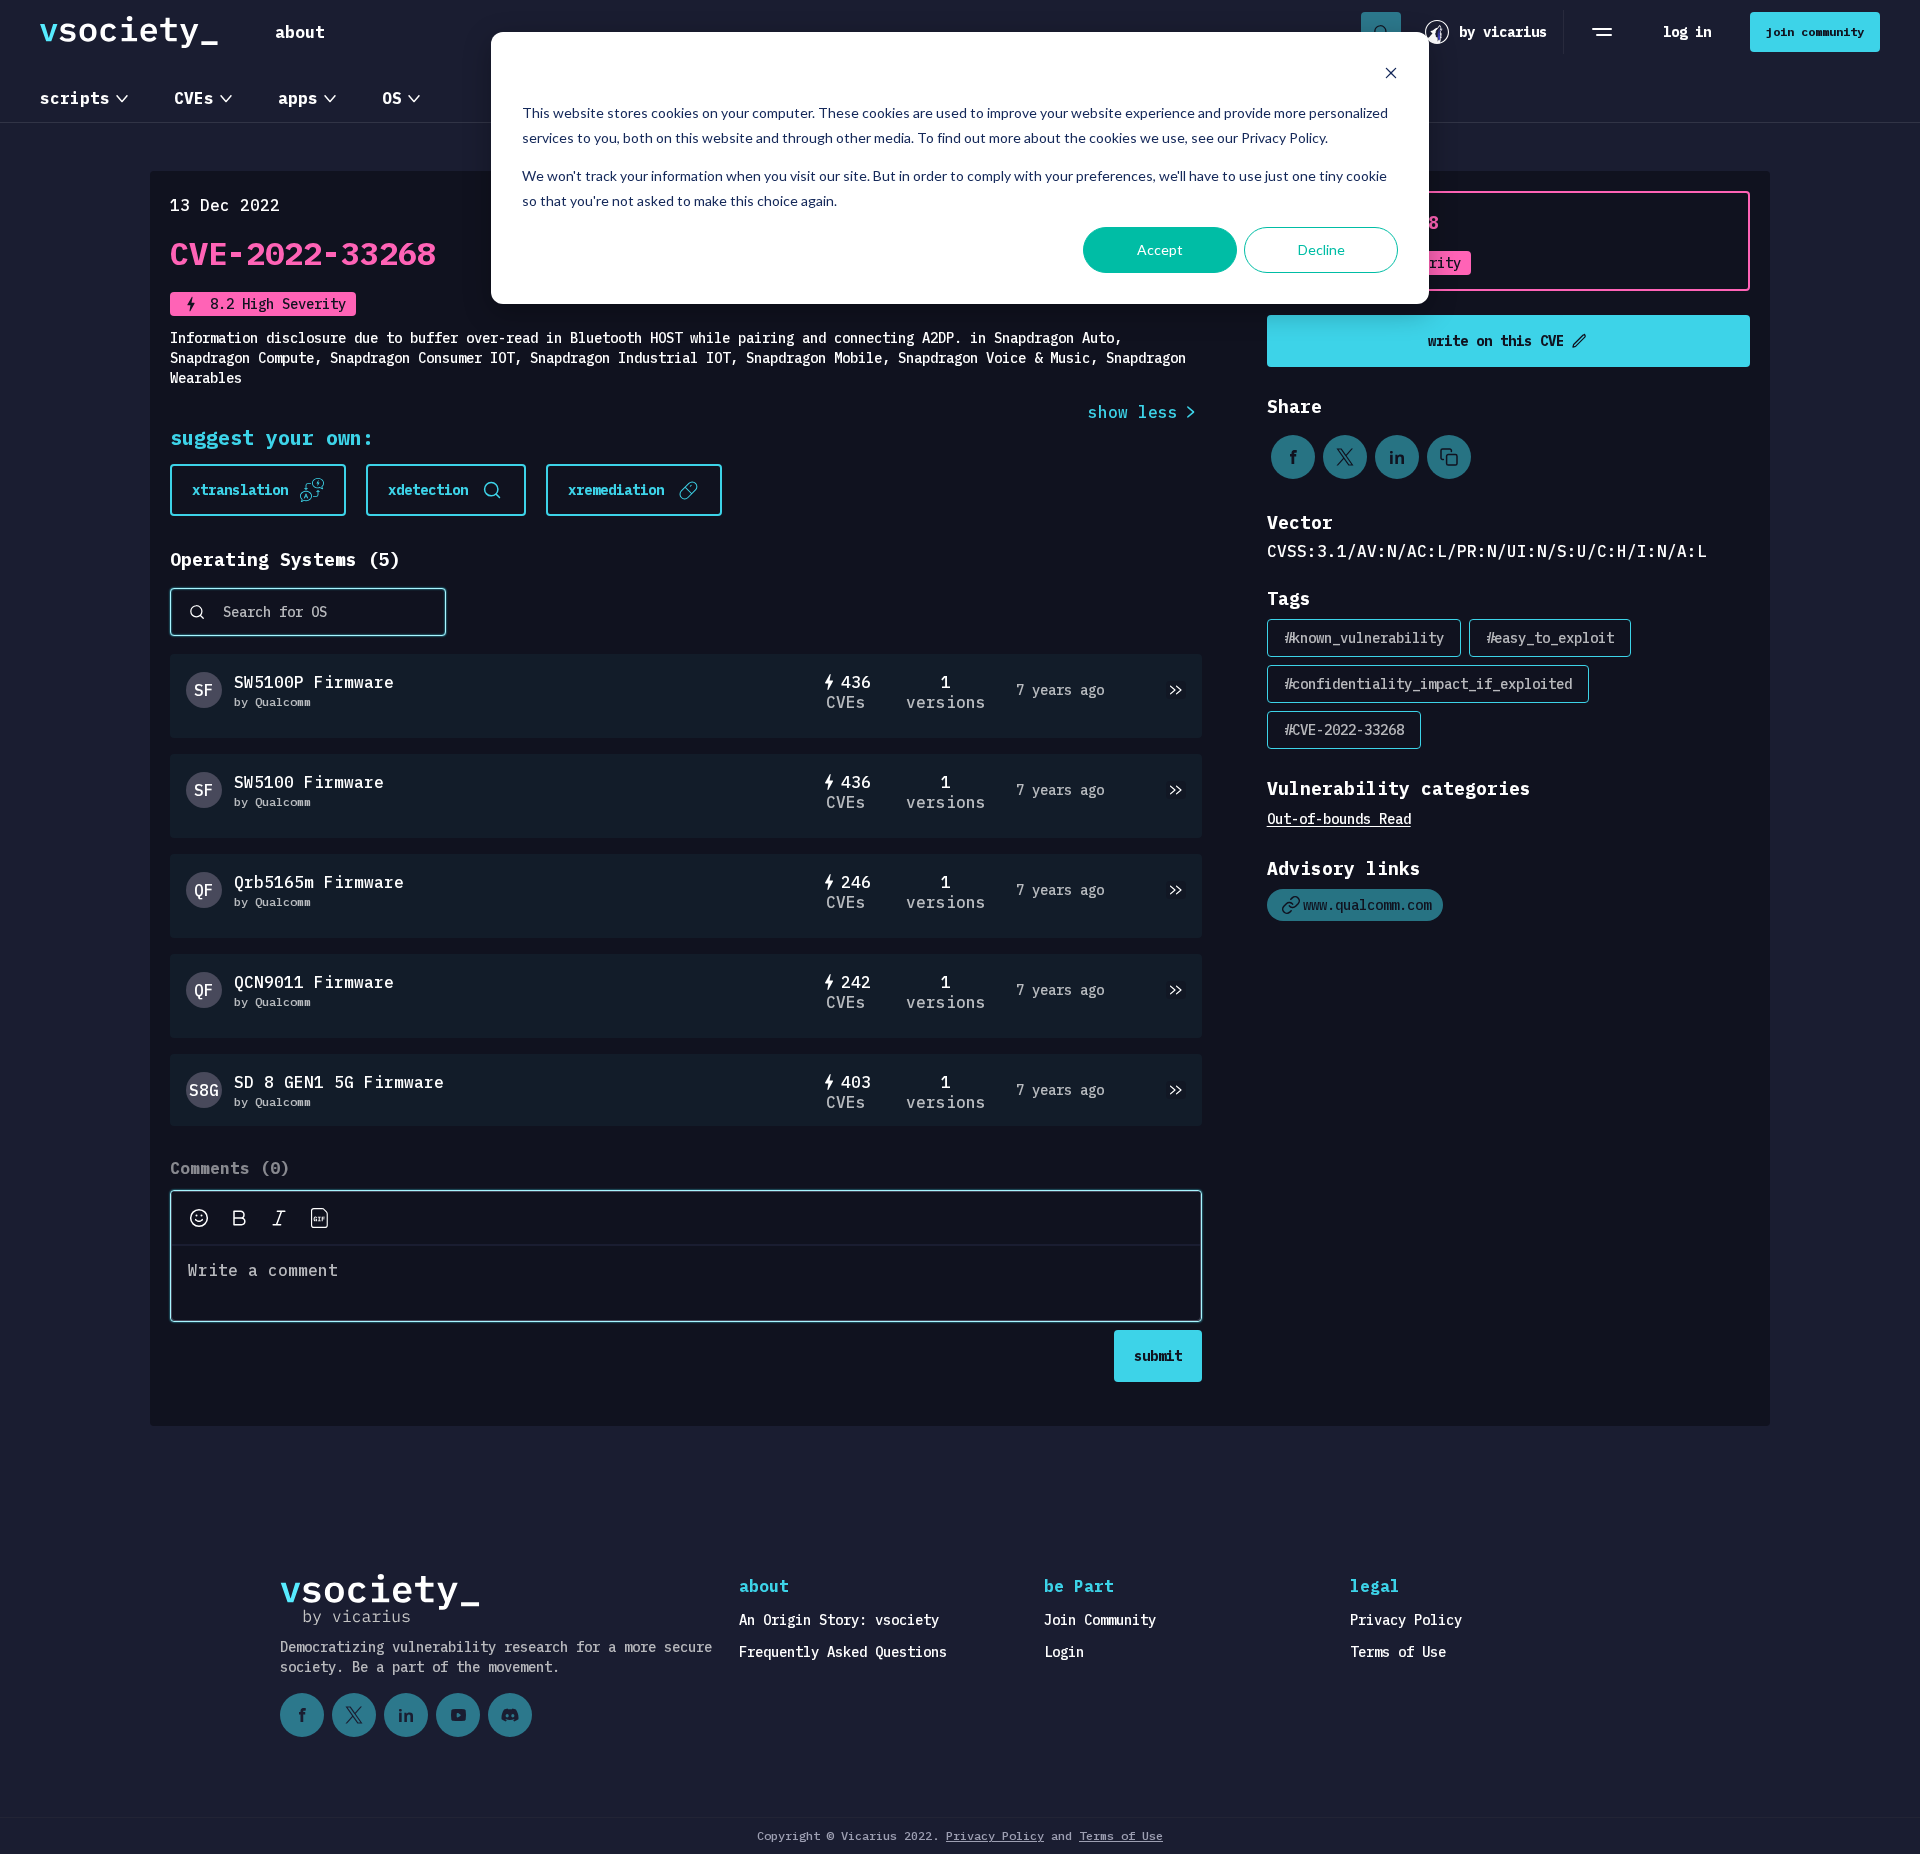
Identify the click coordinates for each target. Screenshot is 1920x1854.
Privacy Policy (1406, 1620)
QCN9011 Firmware (314, 982)
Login (1064, 1652)
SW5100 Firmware (309, 782)
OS (392, 98)
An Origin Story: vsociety (839, 1620)
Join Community (1100, 1620)
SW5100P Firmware (314, 682)
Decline (1321, 249)
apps (298, 98)
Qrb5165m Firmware (319, 882)
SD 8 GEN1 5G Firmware (339, 1082)
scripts (75, 98)
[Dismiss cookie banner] (1391, 75)
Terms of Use (1398, 1652)
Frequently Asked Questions (843, 1652)
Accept (1160, 249)
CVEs (194, 98)
